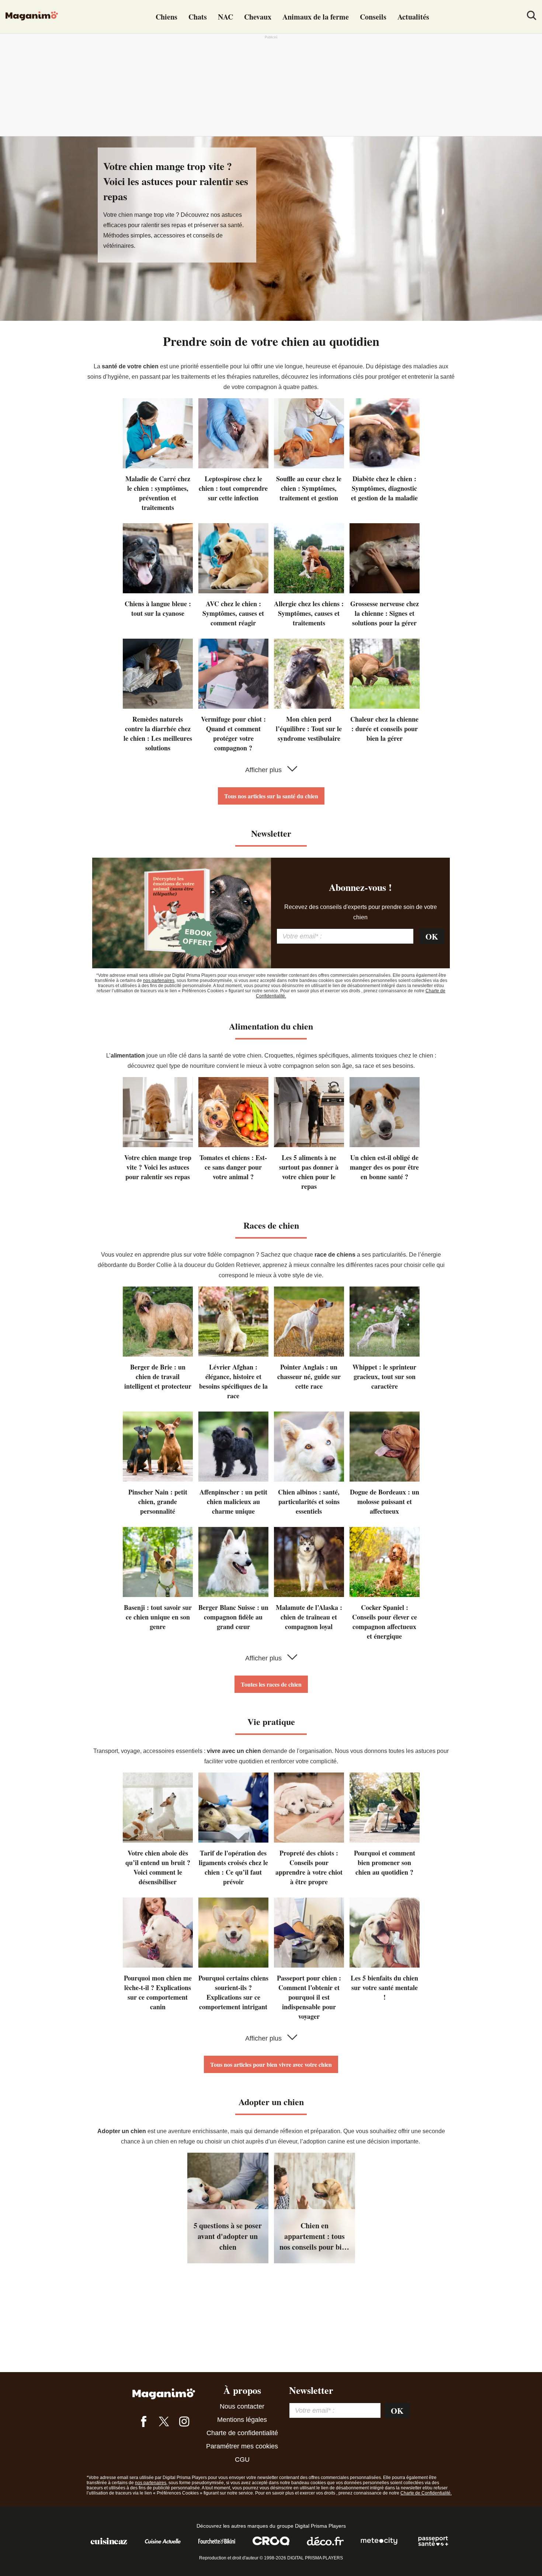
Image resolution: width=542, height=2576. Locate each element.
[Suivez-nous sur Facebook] (144, 2423)
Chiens (166, 17)
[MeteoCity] (379, 2545)
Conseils (373, 17)
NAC (225, 17)
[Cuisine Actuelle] (163, 2545)
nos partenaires (159, 980)
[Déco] (325, 2545)
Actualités (413, 17)
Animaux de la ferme (316, 17)
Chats (198, 17)
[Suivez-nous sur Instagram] (184, 2423)
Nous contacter (242, 2406)
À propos (242, 2390)
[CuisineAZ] (109, 2545)
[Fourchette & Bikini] (217, 2545)
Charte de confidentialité (242, 2433)
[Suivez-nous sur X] (164, 2423)
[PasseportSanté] (433, 2545)
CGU (242, 2459)
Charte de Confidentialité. (426, 2493)
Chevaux (258, 17)
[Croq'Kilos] (271, 2545)
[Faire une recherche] (532, 17)
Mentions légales (242, 2420)
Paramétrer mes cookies (242, 2446)
